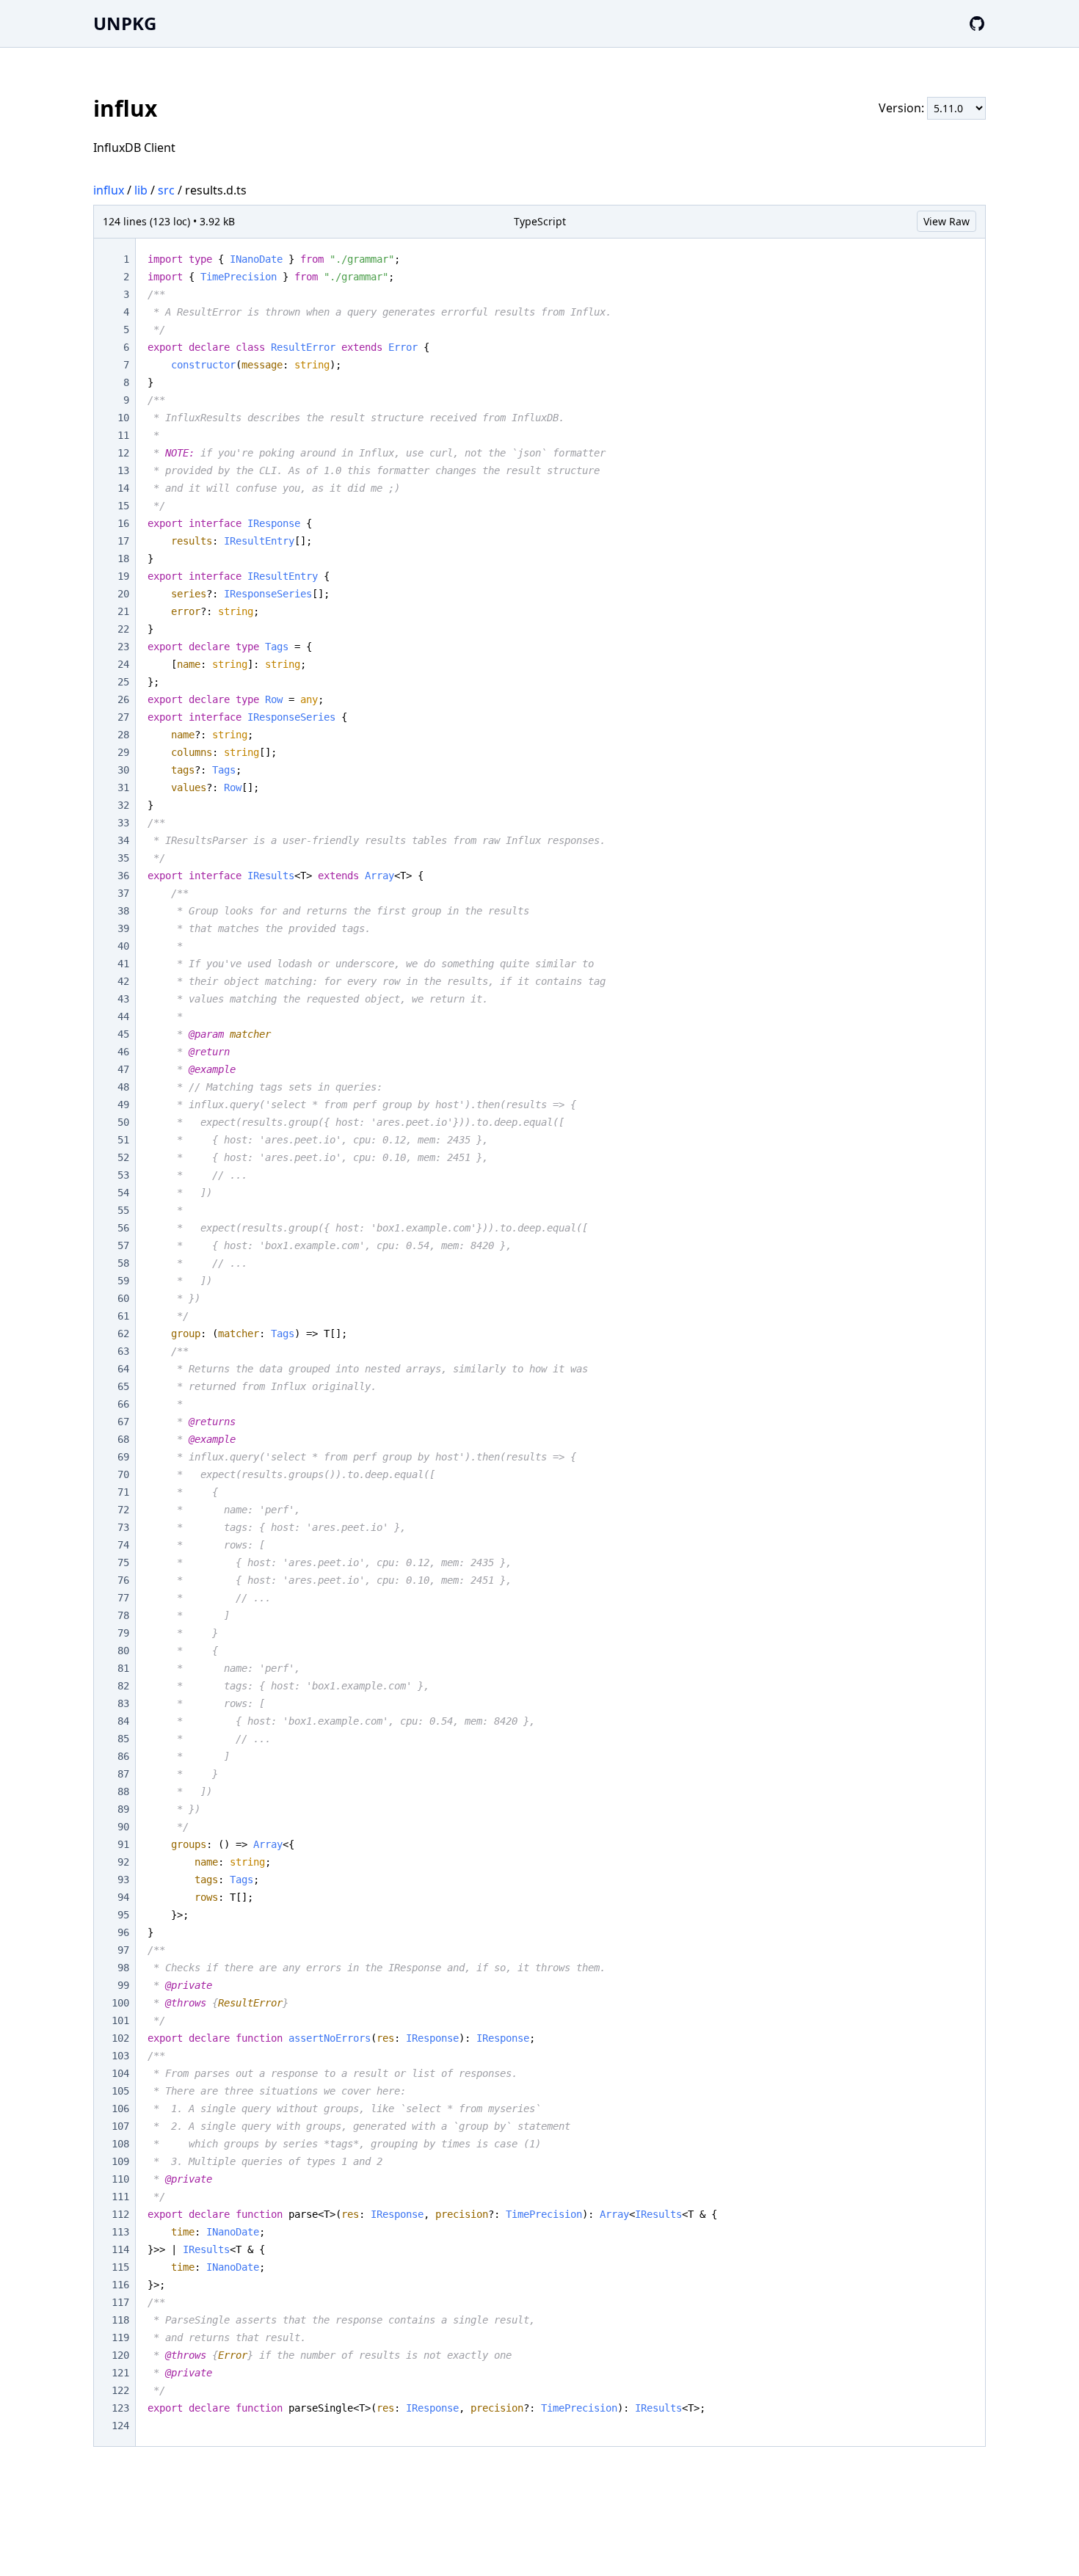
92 (123, 1862)
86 (123, 1756)
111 (120, 2197)
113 (120, 2232)
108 (120, 2144)
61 (123, 1316)
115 (120, 2267)
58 (123, 1263)
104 (120, 2073)
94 (123, 1897)
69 (123, 1457)
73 (123, 1527)
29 (123, 752)
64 (123, 1369)
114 (120, 2249)
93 (123, 1880)
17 (123, 541)
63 (123, 1351)
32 (123, 805)
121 (120, 2373)
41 (123, 964)
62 (123, 1334)
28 (123, 735)
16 (123, 523)
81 (123, 1668)
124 (120, 2426)
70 (123, 1474)
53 (123, 1175)
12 (123, 453)
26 (123, 699)
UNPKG (125, 23)
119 (120, 2337)
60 (123, 1298)
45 (123, 1034)
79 (123, 1633)
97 (123, 1950)
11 (123, 435)
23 (123, 647)
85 (123, 1739)
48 (123, 1087)
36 (123, 876)
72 (123, 1510)
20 (123, 594)
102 (120, 2038)
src (166, 190)
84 (123, 1721)
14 (123, 488)
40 (123, 946)
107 (120, 2126)
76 (123, 1580)
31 (123, 787)
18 (123, 559)
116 (120, 2285)
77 (123, 1598)
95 (123, 1915)
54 (123, 1193)
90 (123, 1827)
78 (123, 1615)
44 (123, 1016)
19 (123, 576)
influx (109, 190)
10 (123, 418)
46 (123, 1052)
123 (120, 2408)
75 (123, 1562)
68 (123, 1439)
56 (123, 1228)
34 (123, 840)
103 (120, 2056)
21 (123, 611)
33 (123, 823)
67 (123, 1422)
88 (123, 1791)
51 (123, 1140)
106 (120, 2109)
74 (123, 1545)
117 (120, 2302)
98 (123, 1968)
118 (120, 2320)
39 (123, 928)
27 (123, 717)
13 (123, 470)
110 (120, 2179)
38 (123, 911)
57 (123, 1245)
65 (123, 1386)
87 (123, 1774)
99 (123, 1985)
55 (123, 1210)
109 (120, 2161)
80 (123, 1651)
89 (123, 1809)
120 (120, 2355)
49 (123, 1105)
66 (123, 1404)
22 (123, 629)
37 (123, 893)
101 (120, 2020)
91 (123, 1844)
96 (123, 1932)
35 (123, 858)
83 (123, 1703)
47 (123, 1069)
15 (123, 506)
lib (141, 190)
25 (123, 682)
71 (123, 1492)
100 (120, 2003)
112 (120, 2214)
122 (120, 2390)
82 (123, 1686)
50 (123, 1122)
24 (123, 664)
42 (123, 981)
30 (123, 770)
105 (120, 2091)
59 (123, 1281)
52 (123, 1157)
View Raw (947, 221)
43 (123, 999)
